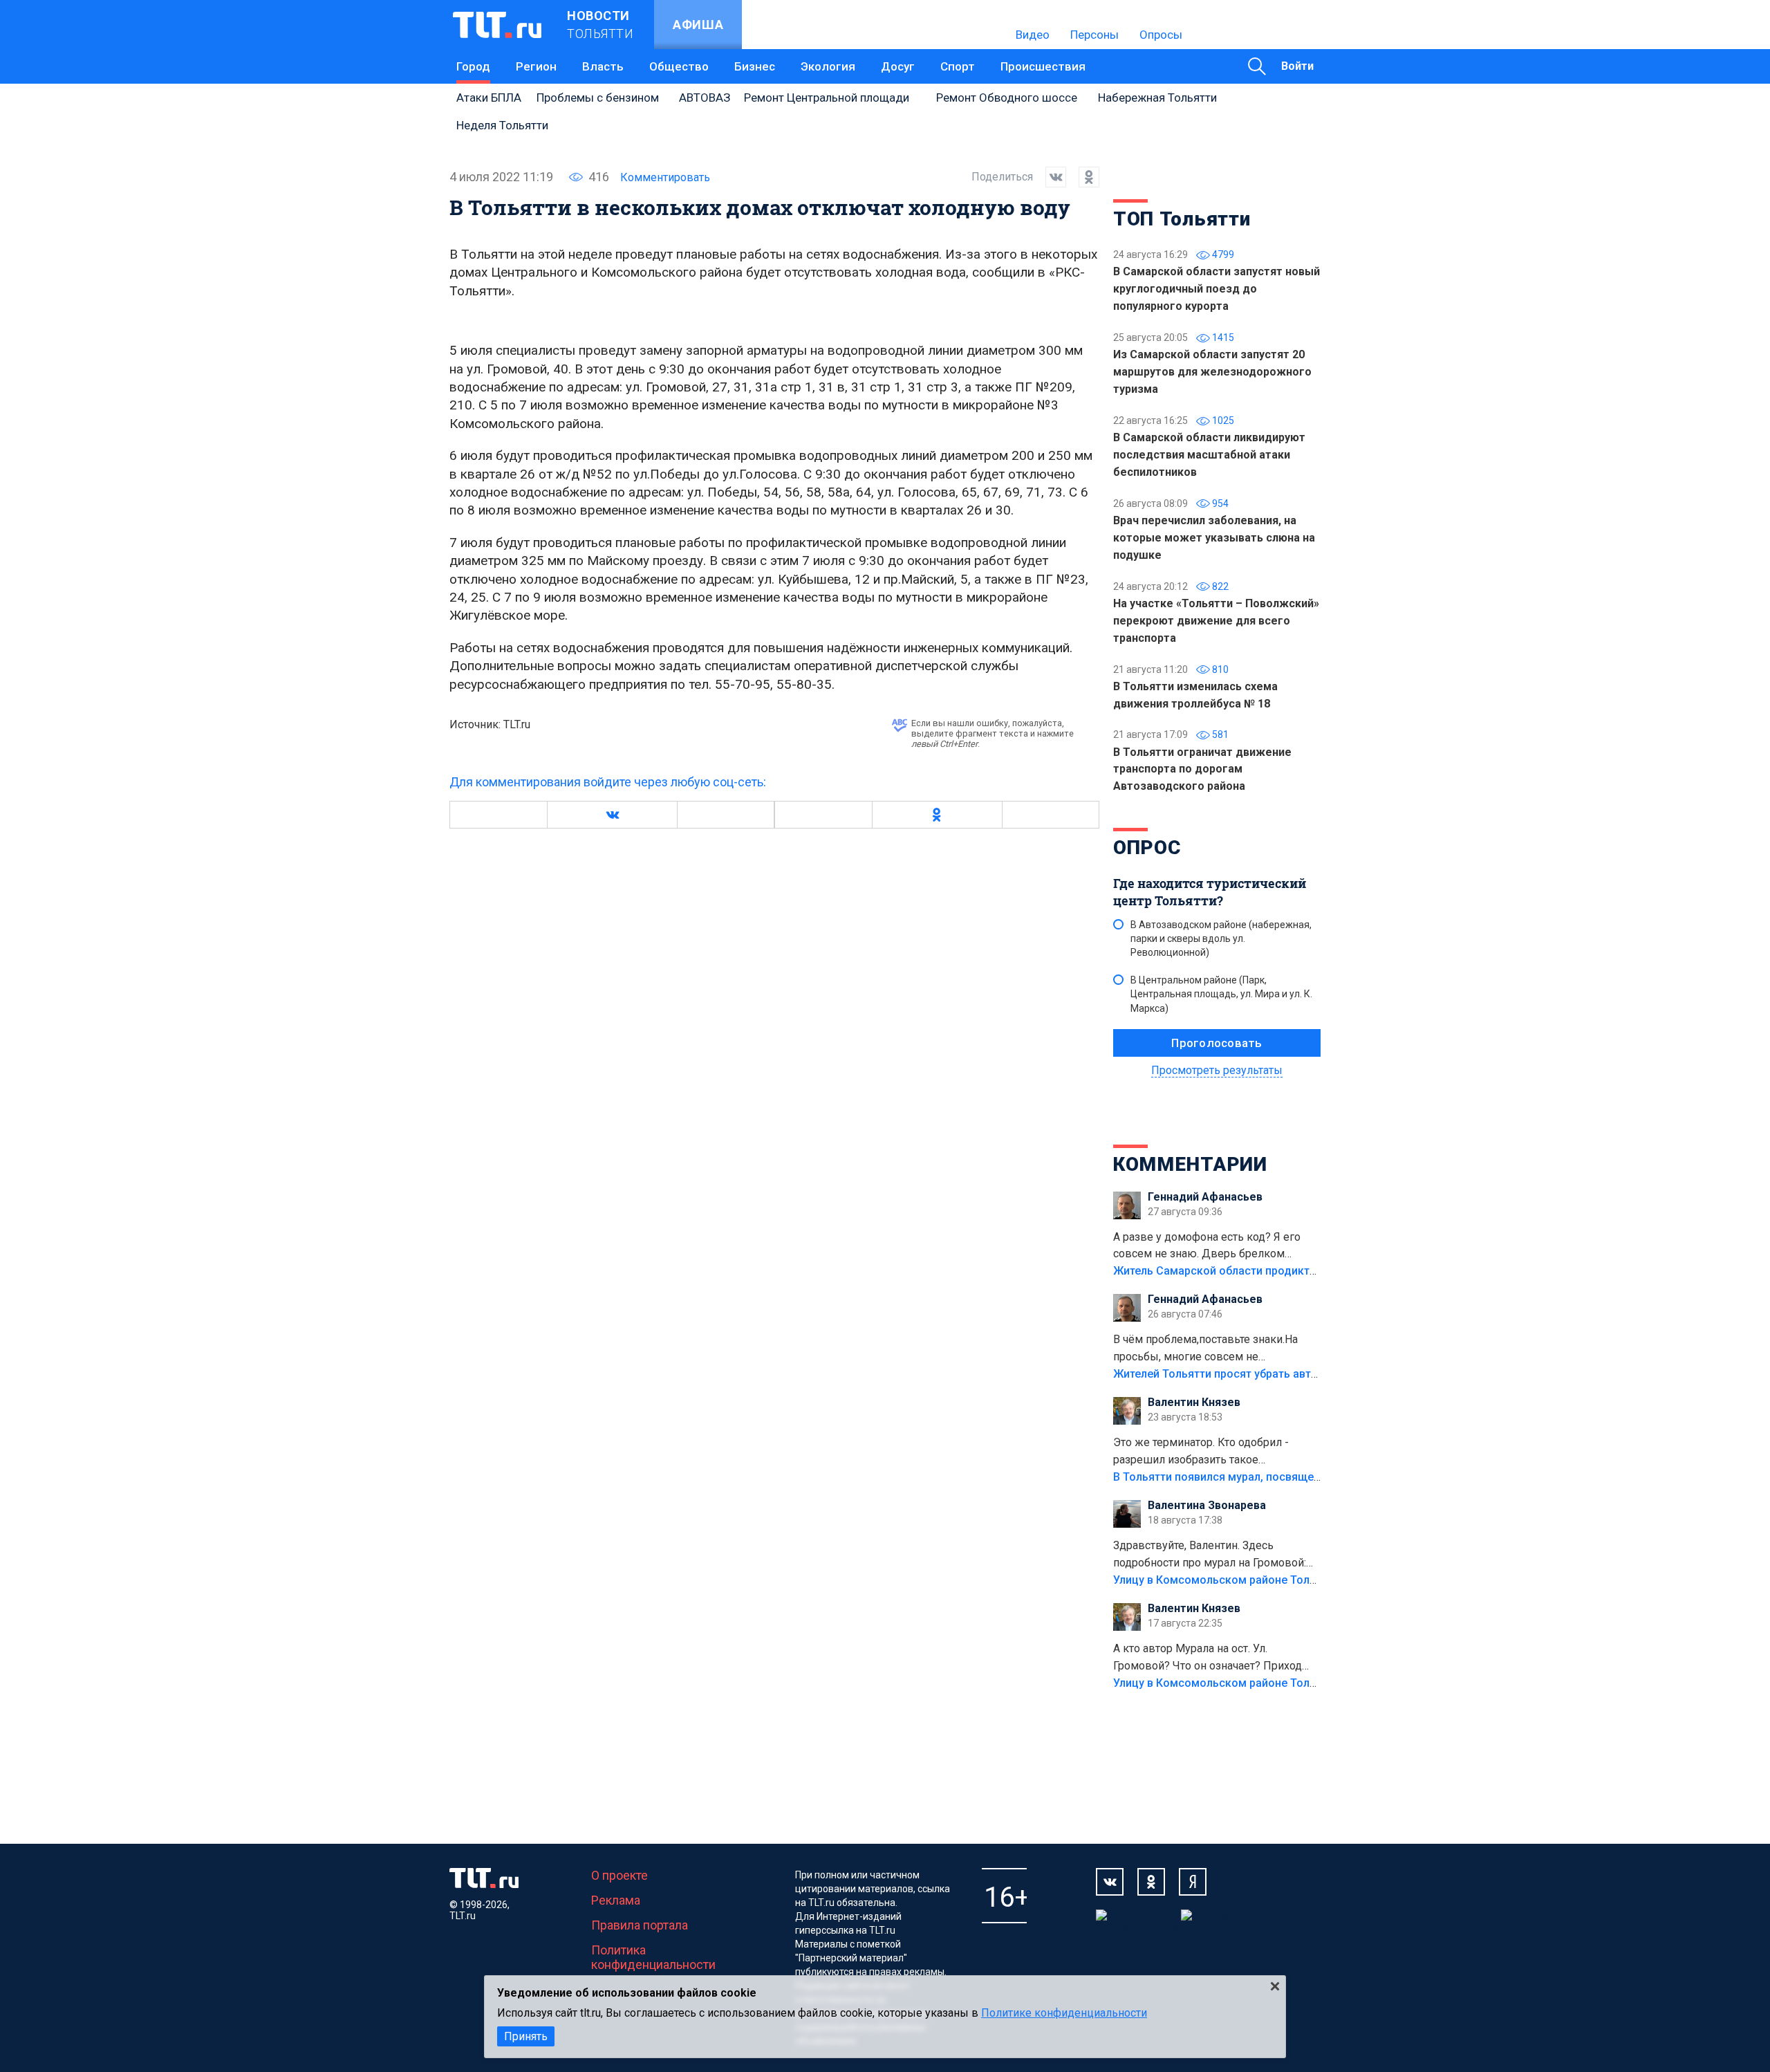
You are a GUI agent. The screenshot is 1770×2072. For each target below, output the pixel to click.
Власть (603, 66)
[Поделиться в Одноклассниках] (1083, 177)
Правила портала (640, 1925)
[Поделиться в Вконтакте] (1050, 177)
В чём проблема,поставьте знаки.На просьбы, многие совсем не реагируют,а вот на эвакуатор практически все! (1205, 1349)
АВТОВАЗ (705, 98)
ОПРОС (1147, 848)
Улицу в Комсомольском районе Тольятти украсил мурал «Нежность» (1301, 1580)
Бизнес (755, 66)
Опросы (1161, 35)
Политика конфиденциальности (653, 1957)
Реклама (616, 1900)
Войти (1297, 66)
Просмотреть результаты (1217, 1070)
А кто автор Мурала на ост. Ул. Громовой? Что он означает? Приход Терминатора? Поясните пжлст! (1208, 1658)
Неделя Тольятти (502, 125)
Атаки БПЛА (489, 98)
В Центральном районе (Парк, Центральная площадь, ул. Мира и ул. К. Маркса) (1221, 994)
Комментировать (665, 177)
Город (473, 66)
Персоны (1094, 35)
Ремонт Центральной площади (827, 98)
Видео (1033, 35)
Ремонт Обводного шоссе (1007, 98)
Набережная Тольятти (1157, 98)
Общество (679, 66)
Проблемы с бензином (598, 98)
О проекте (619, 1875)
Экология (828, 66)
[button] (612, 815)
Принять (526, 2036)
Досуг (898, 66)
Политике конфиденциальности (1064, 2013)
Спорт (958, 66)
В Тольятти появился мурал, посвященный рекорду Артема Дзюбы (1293, 1477)
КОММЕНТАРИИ (1190, 1164)
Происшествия (1043, 66)
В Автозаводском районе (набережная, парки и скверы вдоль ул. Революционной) (1221, 938)
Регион (536, 66)
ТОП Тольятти (1182, 219)
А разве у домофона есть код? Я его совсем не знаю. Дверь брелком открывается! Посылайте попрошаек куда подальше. (1209, 1247)
